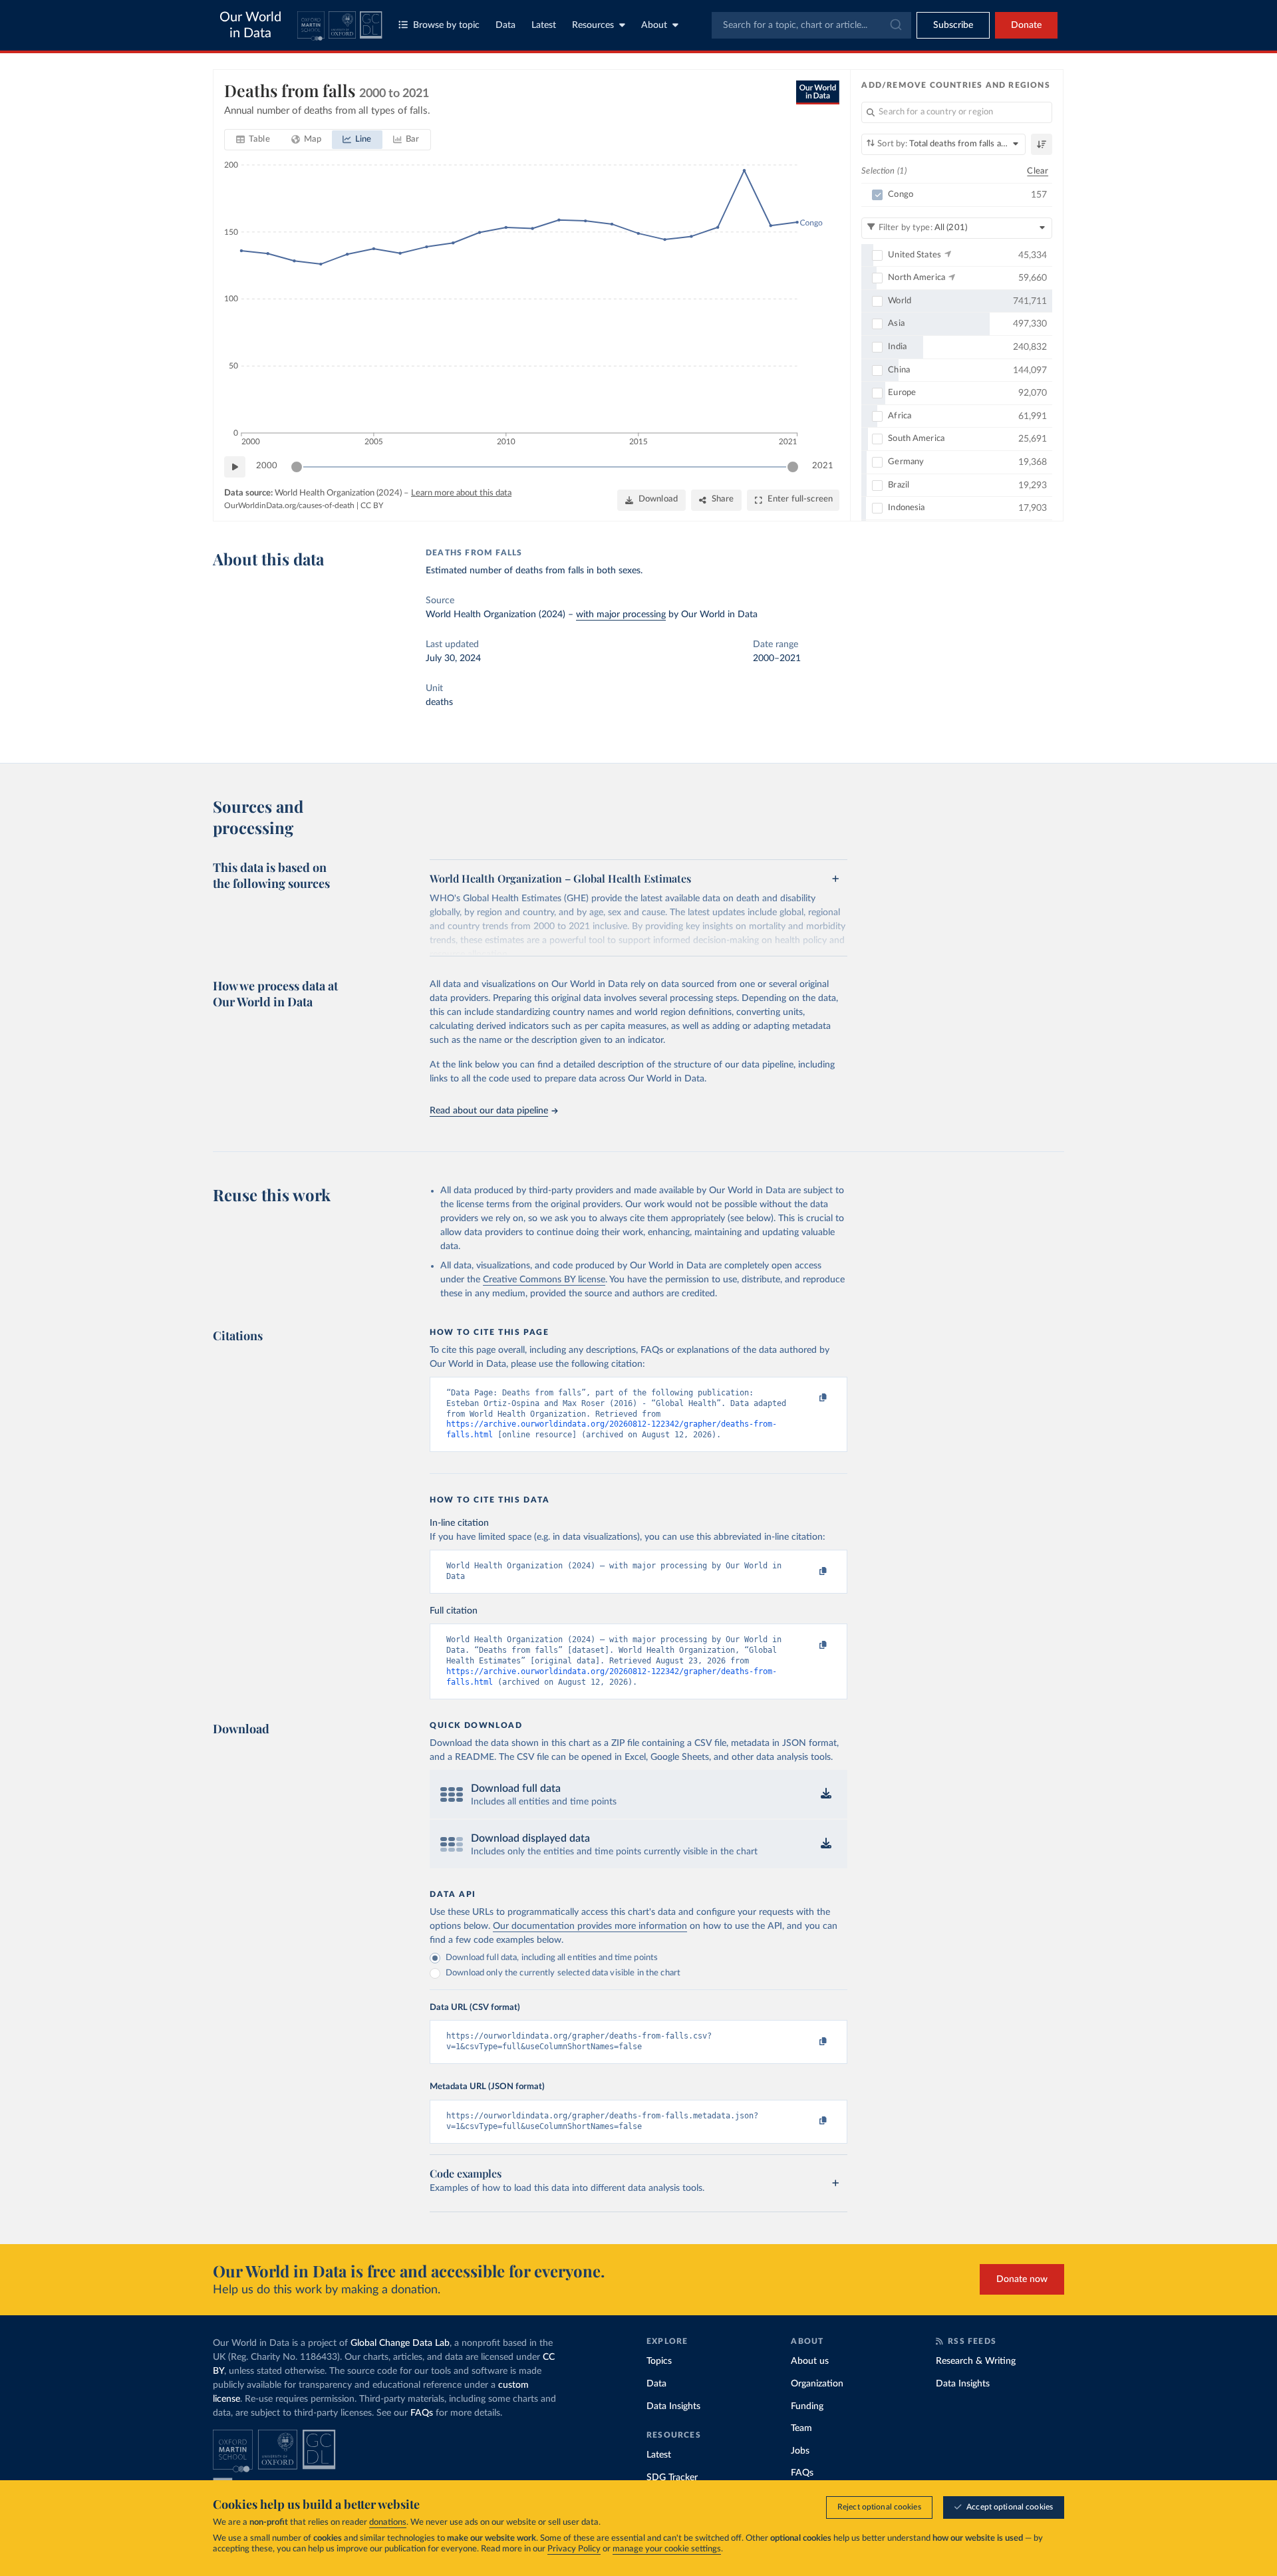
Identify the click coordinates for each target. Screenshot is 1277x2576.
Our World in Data (250, 25)
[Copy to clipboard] (809, 1399)
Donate (1026, 25)
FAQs (422, 2413)
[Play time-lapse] (235, 467)
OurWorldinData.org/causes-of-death (289, 505)
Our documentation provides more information (590, 1926)
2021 (823, 466)
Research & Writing (976, 2361)
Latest (544, 25)
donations (388, 2522)
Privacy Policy (574, 2549)
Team (801, 2428)
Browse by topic (446, 25)
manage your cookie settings (667, 2549)
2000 (267, 466)
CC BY (372, 505)
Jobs (800, 2451)
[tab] (253, 140)
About (654, 25)
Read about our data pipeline (489, 1111)
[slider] (297, 467)
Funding (807, 2406)
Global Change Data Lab (400, 2343)
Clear (1038, 171)
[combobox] (811, 25)
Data (505, 25)
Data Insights (673, 2406)
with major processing (621, 615)
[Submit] (895, 25)
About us (810, 2361)
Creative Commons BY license (544, 1280)
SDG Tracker (672, 2478)
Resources (593, 25)
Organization (817, 2384)
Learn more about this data (461, 493)
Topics (659, 2361)
